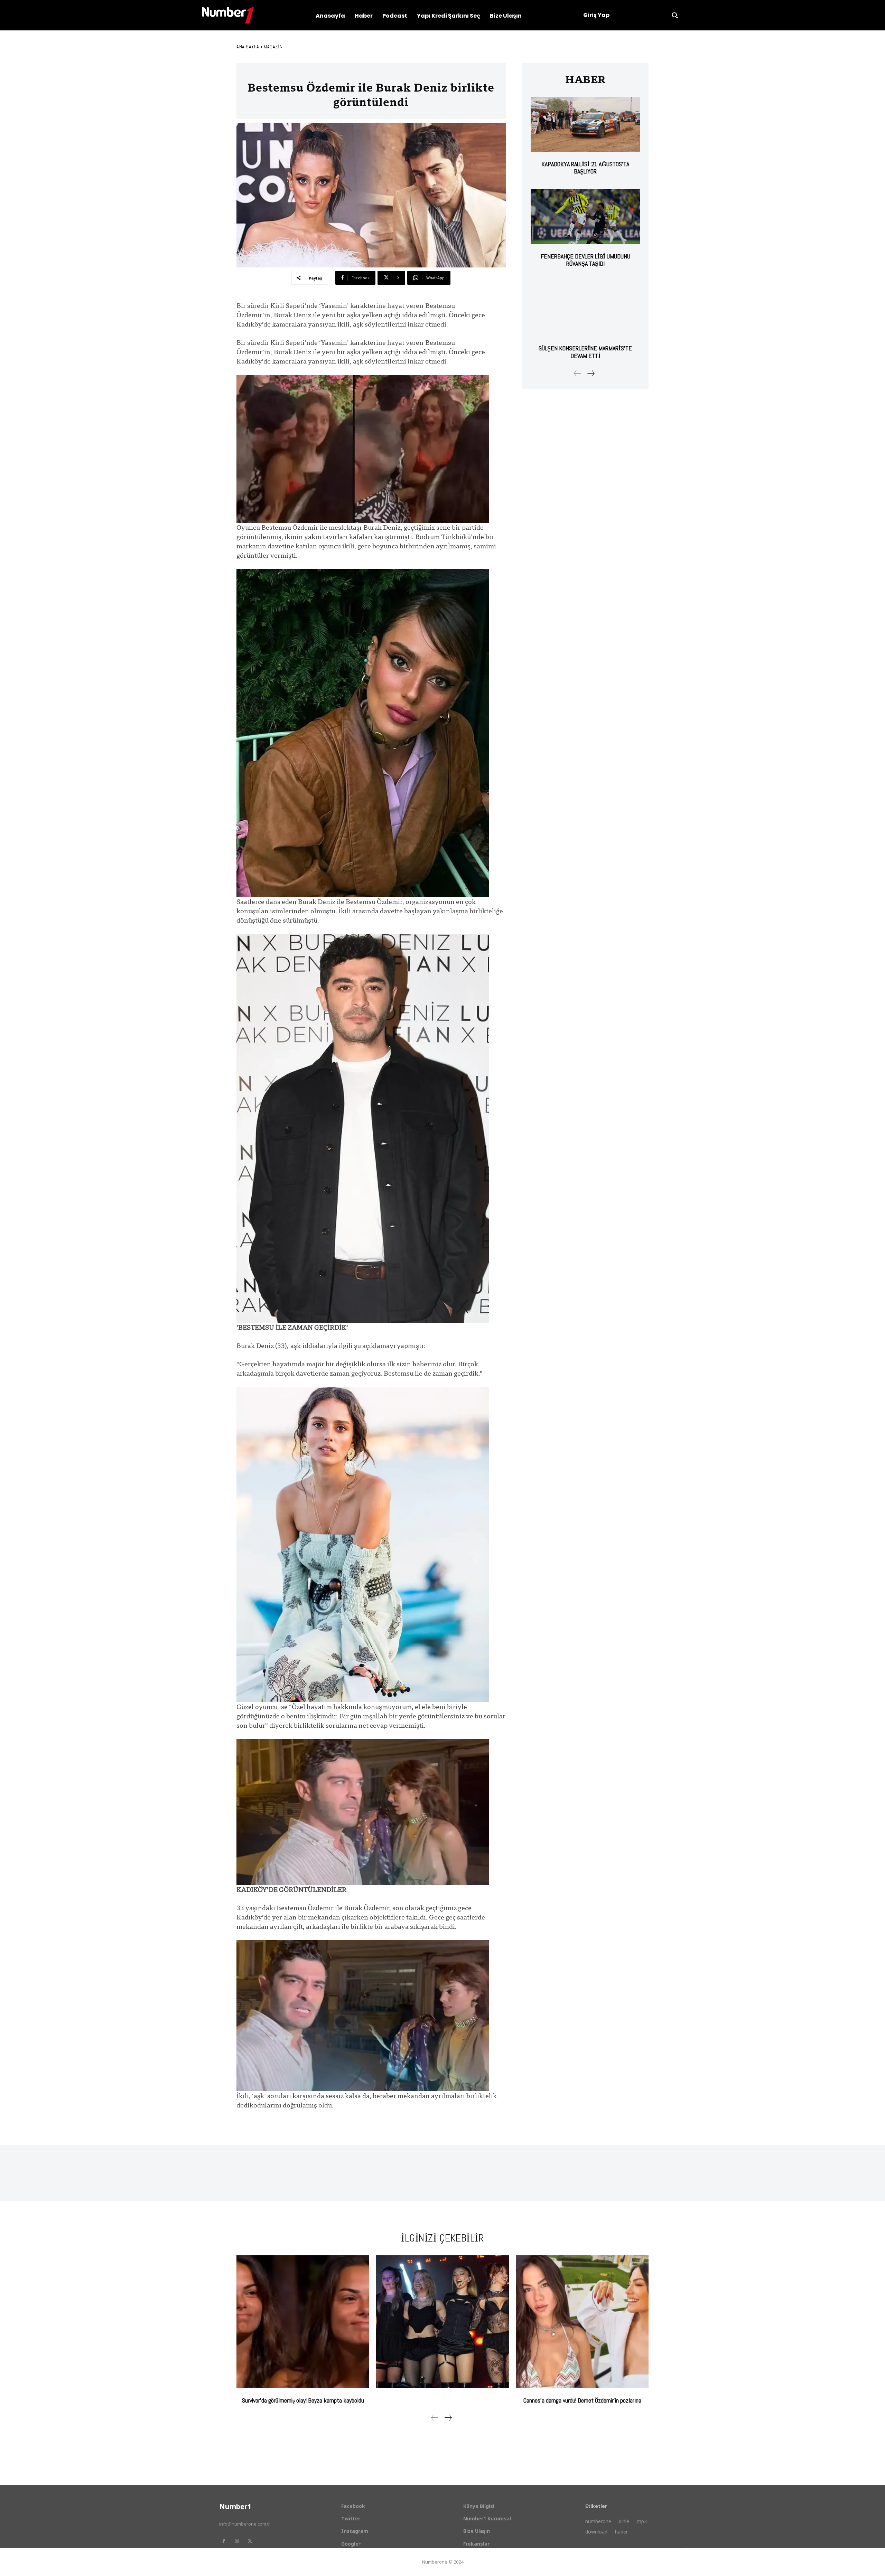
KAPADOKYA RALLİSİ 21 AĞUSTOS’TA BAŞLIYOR (585, 168)
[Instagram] (237, 2541)
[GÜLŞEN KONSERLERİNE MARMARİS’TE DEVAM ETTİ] (585, 309)
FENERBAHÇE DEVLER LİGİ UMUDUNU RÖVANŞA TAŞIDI (585, 260)
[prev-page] (578, 373)
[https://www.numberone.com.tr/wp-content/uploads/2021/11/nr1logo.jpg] (228, 15)
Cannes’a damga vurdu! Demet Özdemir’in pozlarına (582, 2400)
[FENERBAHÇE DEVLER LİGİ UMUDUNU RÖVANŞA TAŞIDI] (585, 216)
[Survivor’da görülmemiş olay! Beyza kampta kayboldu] (303, 2322)
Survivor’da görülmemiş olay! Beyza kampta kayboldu (303, 2400)
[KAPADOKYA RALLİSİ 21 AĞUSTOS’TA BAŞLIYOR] (585, 124)
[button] (675, 15)
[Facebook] (224, 2541)
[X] (250, 2541)
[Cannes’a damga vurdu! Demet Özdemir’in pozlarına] (582, 2322)
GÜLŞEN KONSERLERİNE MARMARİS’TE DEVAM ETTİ (585, 352)
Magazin (273, 47)
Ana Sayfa (248, 47)
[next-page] (591, 373)
